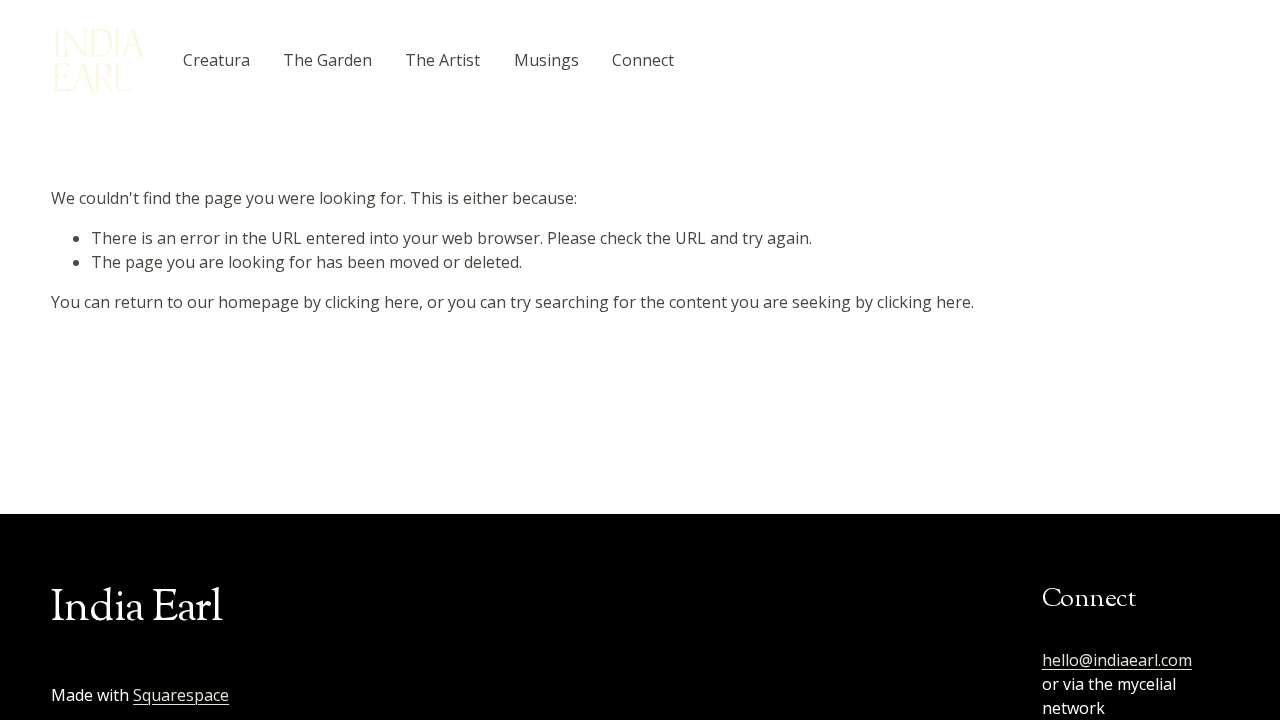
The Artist (442, 60)
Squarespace (181, 695)
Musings (546, 60)
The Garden (327, 60)
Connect (643, 60)
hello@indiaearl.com (1117, 660)
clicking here (372, 302)
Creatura (216, 60)
